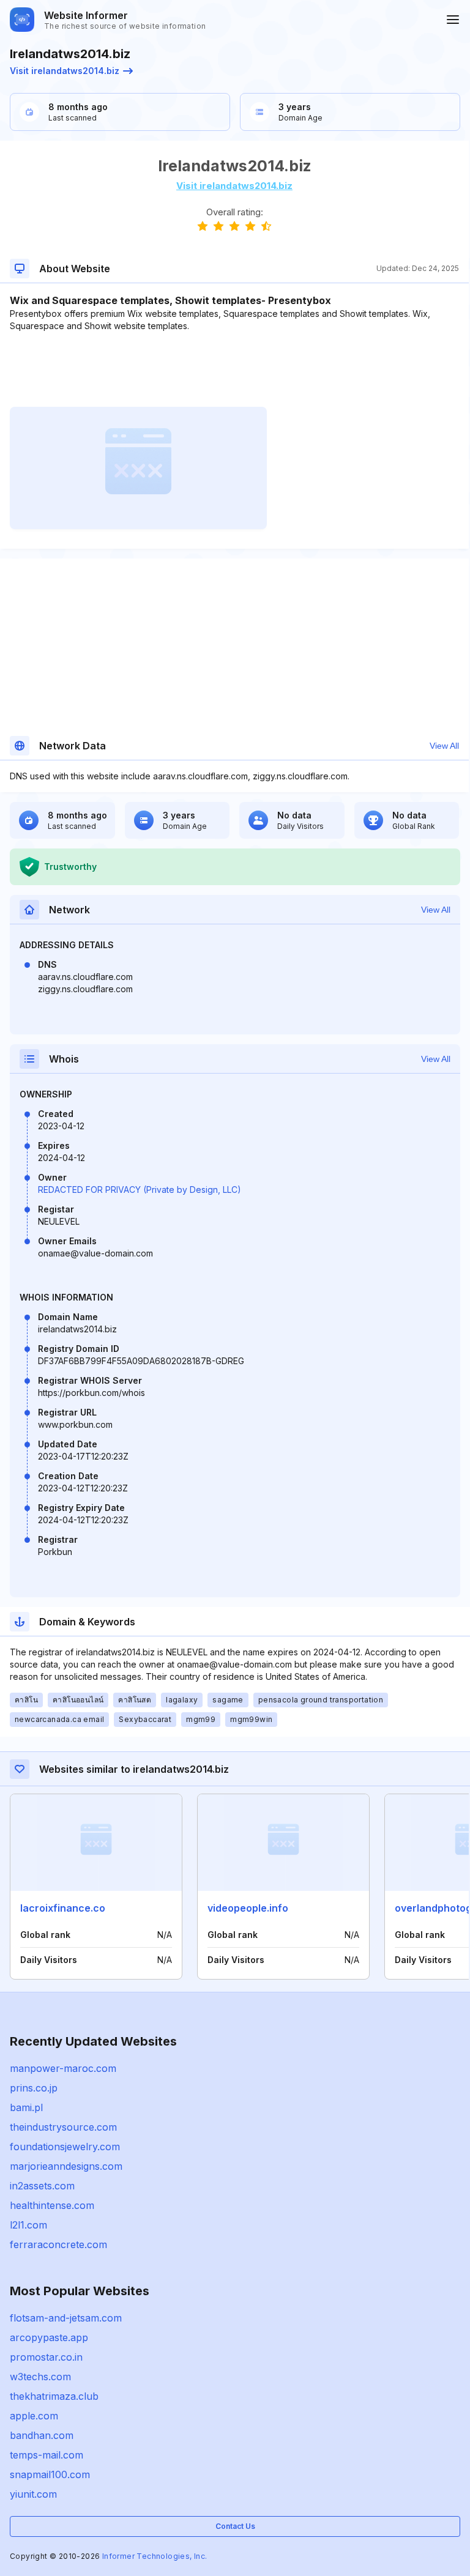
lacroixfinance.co (63, 1908)
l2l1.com (28, 2225)
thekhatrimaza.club (54, 2396)
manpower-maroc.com (63, 2068)
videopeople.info (248, 1908)
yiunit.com (33, 2494)
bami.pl (26, 2107)
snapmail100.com (50, 2474)
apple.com (34, 2416)
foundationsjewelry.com (65, 2147)
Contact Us (235, 2526)
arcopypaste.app (49, 2337)
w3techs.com (40, 2377)
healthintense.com (52, 2205)
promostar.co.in (46, 2357)
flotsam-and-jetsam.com (66, 2318)
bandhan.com (42, 2435)
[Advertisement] (234, 369)
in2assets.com (42, 2186)
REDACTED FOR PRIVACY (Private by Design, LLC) (140, 1190)
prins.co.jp (34, 2088)
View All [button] (444, 746)
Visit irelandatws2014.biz (65, 71)
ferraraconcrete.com (58, 2244)
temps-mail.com (47, 2455)
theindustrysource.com (63, 2127)
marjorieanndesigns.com (66, 2166)
